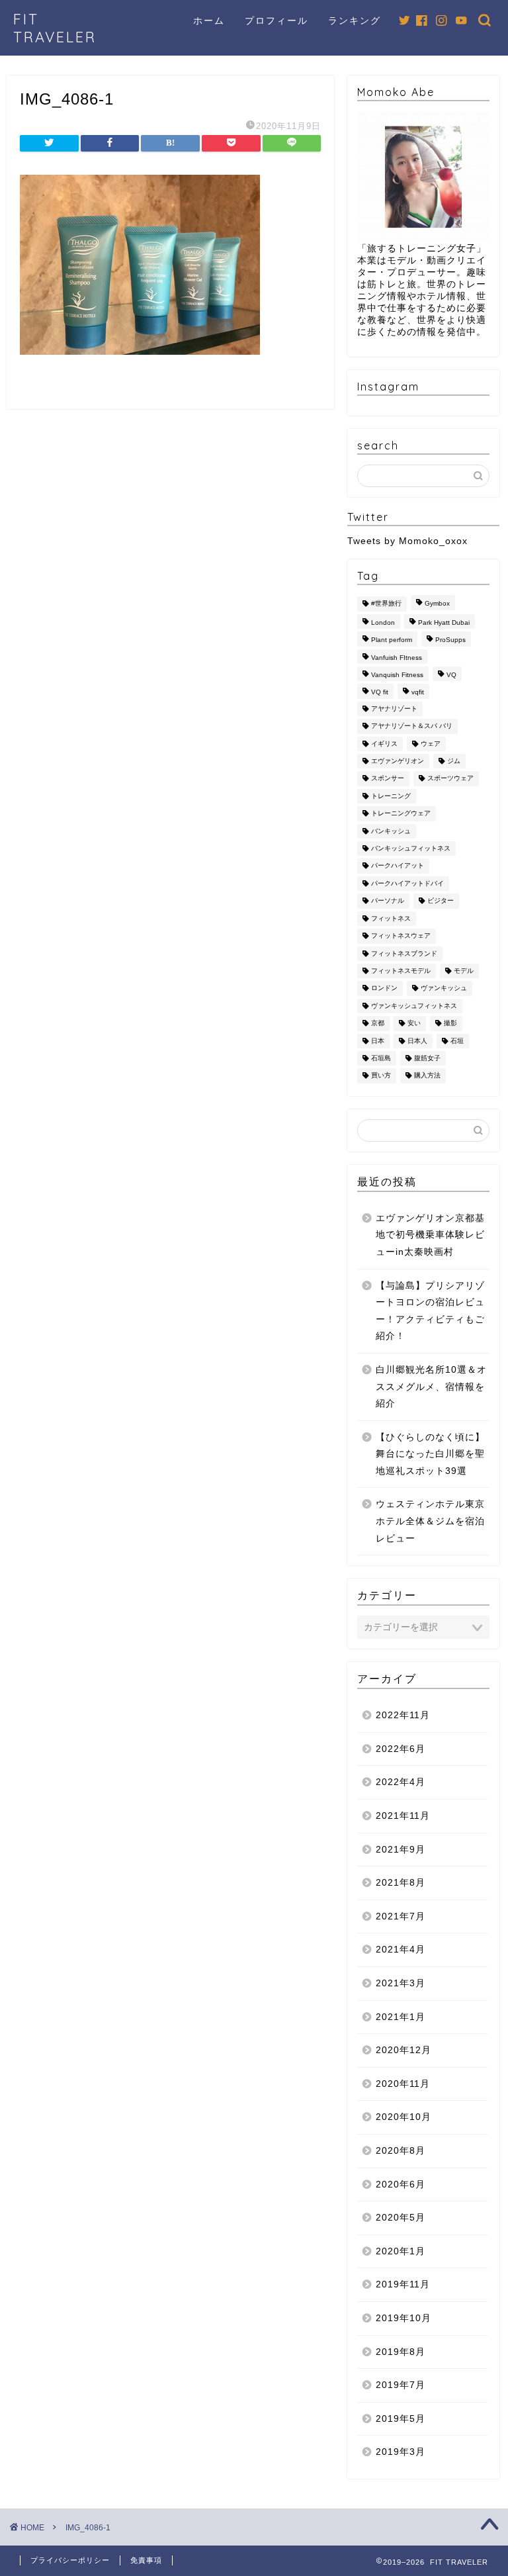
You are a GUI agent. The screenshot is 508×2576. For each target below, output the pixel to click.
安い (414, 1024)
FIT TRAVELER (55, 28)
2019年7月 (401, 2385)
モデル (464, 971)
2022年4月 (401, 1782)
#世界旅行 (386, 604)
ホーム (209, 21)
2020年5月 (401, 2218)
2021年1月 (401, 2017)
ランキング (355, 21)
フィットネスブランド (404, 953)
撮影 (450, 1024)
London (383, 622)
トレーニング (391, 796)
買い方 (381, 1076)
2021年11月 (403, 1816)
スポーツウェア (450, 779)
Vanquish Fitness (397, 675)
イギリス (384, 744)
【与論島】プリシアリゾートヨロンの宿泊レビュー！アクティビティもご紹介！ (430, 1311)
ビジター (441, 901)
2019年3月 (401, 2452)
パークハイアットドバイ (407, 883)
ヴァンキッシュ (444, 989)
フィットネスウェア (401, 936)
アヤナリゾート (394, 709)
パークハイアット (398, 866)
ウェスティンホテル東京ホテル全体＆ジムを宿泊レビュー (430, 1521)
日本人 (417, 1041)
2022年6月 (401, 1749)
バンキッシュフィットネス (411, 848)
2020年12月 (403, 2050)
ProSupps (450, 640)
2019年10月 (403, 2318)
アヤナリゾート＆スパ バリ (412, 726)
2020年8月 (401, 2151)
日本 (378, 1041)
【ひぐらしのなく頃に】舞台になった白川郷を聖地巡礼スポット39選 (430, 1454)
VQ (451, 675)
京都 (378, 1024)
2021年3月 (401, 1983)
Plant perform (392, 640)
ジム (454, 761)
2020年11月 (403, 2084)
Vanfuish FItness (397, 658)
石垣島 (381, 1058)
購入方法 (427, 1076)
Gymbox (437, 604)
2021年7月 (401, 1916)
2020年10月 (403, 2117)
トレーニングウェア (401, 814)
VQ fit (380, 693)
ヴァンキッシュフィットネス (414, 1006)
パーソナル (388, 901)
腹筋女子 (427, 1058)
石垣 (457, 1041)
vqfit (418, 693)
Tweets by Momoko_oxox (407, 541)
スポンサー (388, 779)
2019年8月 (401, 2352)
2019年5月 (401, 2419)
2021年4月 (401, 1950)
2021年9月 (401, 1850)
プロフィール (276, 21)
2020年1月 (401, 2251)
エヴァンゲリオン (398, 761)
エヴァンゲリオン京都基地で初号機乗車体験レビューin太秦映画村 (430, 1235)
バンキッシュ (391, 831)
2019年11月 (403, 2284)
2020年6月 (401, 2185)
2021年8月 (401, 1883)
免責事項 (146, 2560)
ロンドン (384, 989)
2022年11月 (403, 1715)
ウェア (431, 744)
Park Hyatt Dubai (444, 622)
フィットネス (391, 918)
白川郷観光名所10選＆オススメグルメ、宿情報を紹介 (431, 1387)
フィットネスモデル (401, 971)
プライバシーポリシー (70, 2560)
